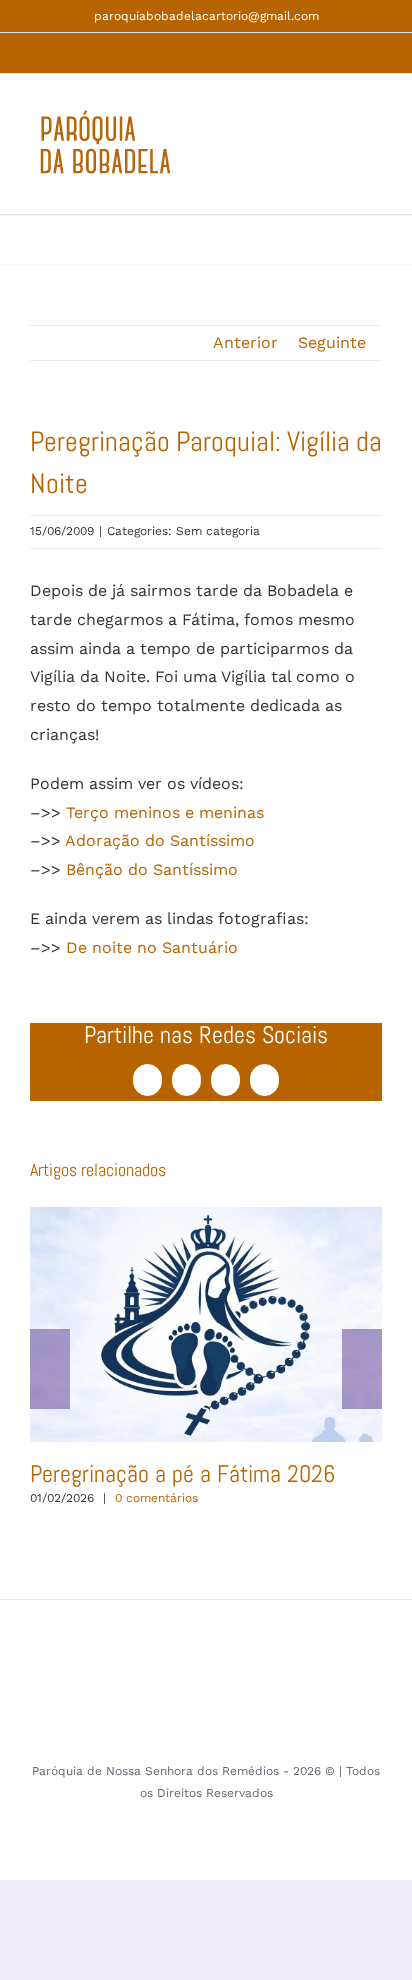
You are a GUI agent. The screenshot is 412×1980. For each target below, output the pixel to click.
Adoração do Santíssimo (160, 840)
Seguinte (332, 342)
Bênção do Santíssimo (152, 869)
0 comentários (156, 1498)
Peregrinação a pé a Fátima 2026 (205, 1324)
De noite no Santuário (152, 947)
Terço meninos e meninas (165, 812)
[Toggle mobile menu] (374, 154)
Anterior (245, 342)
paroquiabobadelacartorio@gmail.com (206, 16)
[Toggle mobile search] (338, 154)
